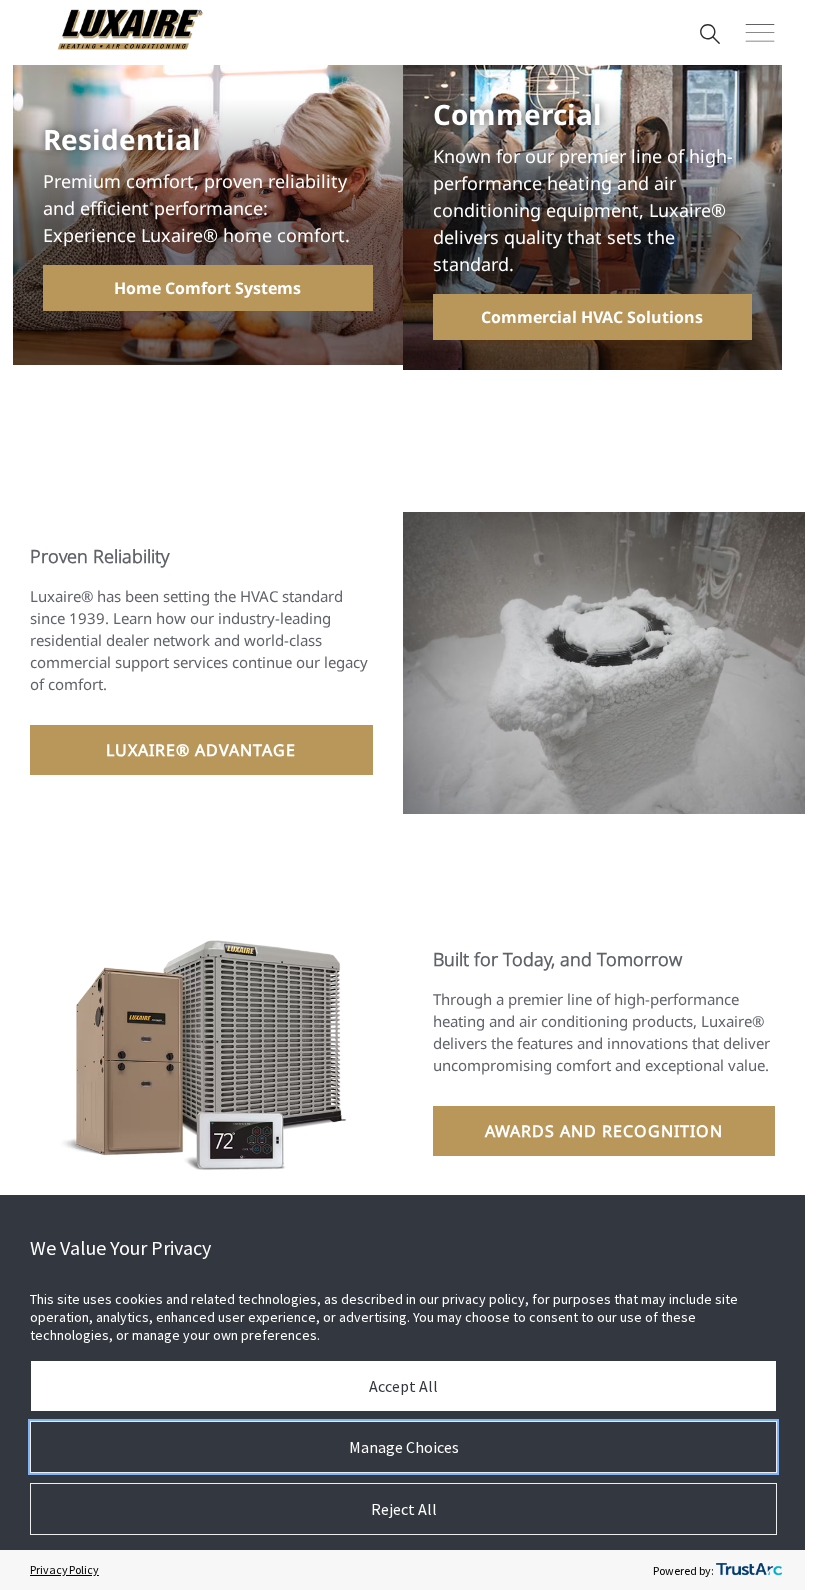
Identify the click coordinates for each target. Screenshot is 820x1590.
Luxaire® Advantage (201, 750)
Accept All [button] (403, 1386)
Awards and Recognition (604, 1131)
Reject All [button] (404, 1509)
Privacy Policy (64, 1569)
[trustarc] (749, 1570)
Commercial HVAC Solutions (592, 317)
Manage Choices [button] (404, 1447)
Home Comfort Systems (207, 288)
